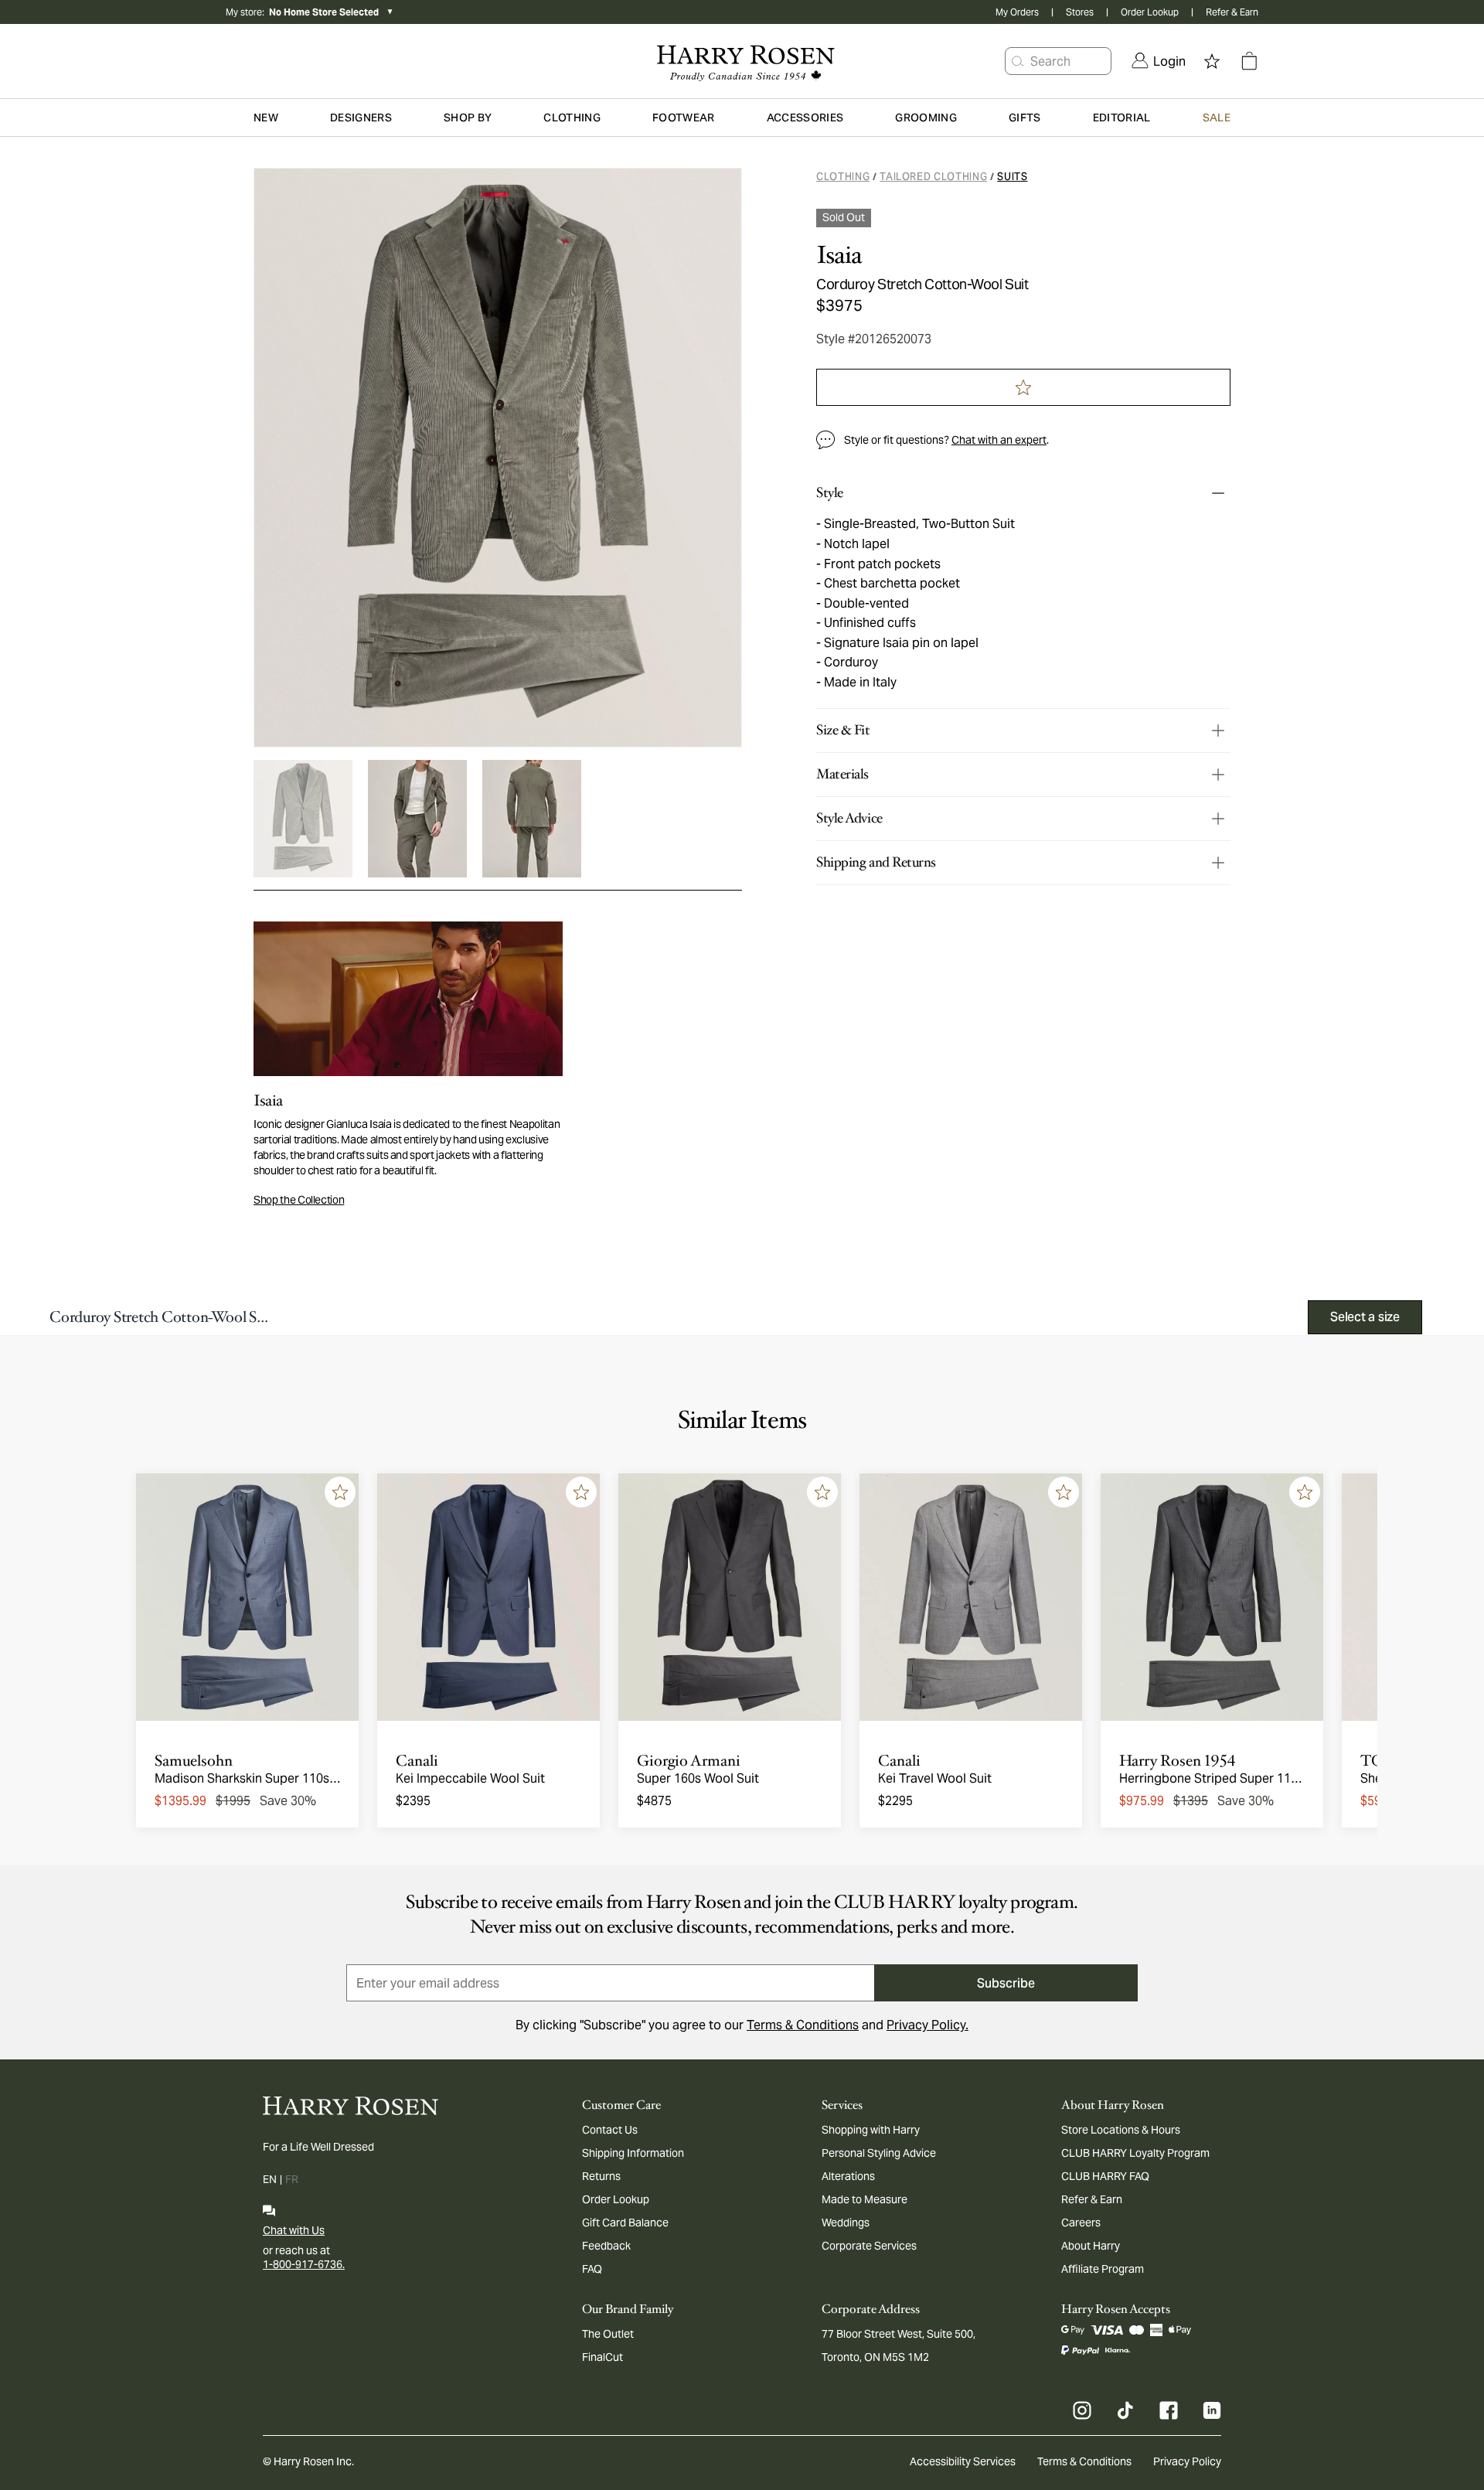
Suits (1012, 177)
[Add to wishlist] (340, 1492)
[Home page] (742, 61)
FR (292, 2179)
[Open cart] (1249, 61)
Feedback (606, 2246)
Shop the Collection (299, 1200)
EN (270, 2179)
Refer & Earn (1232, 12)
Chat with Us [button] (294, 2230)
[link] (1159, 61)
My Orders (1017, 12)
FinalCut (602, 2357)
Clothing (843, 177)
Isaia (839, 255)
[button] (1018, 61)
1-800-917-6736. (304, 2264)
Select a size (1365, 1316)
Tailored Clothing (933, 177)
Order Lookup (1150, 12)
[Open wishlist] (1212, 61)
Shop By (468, 118)
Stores (1080, 12)
